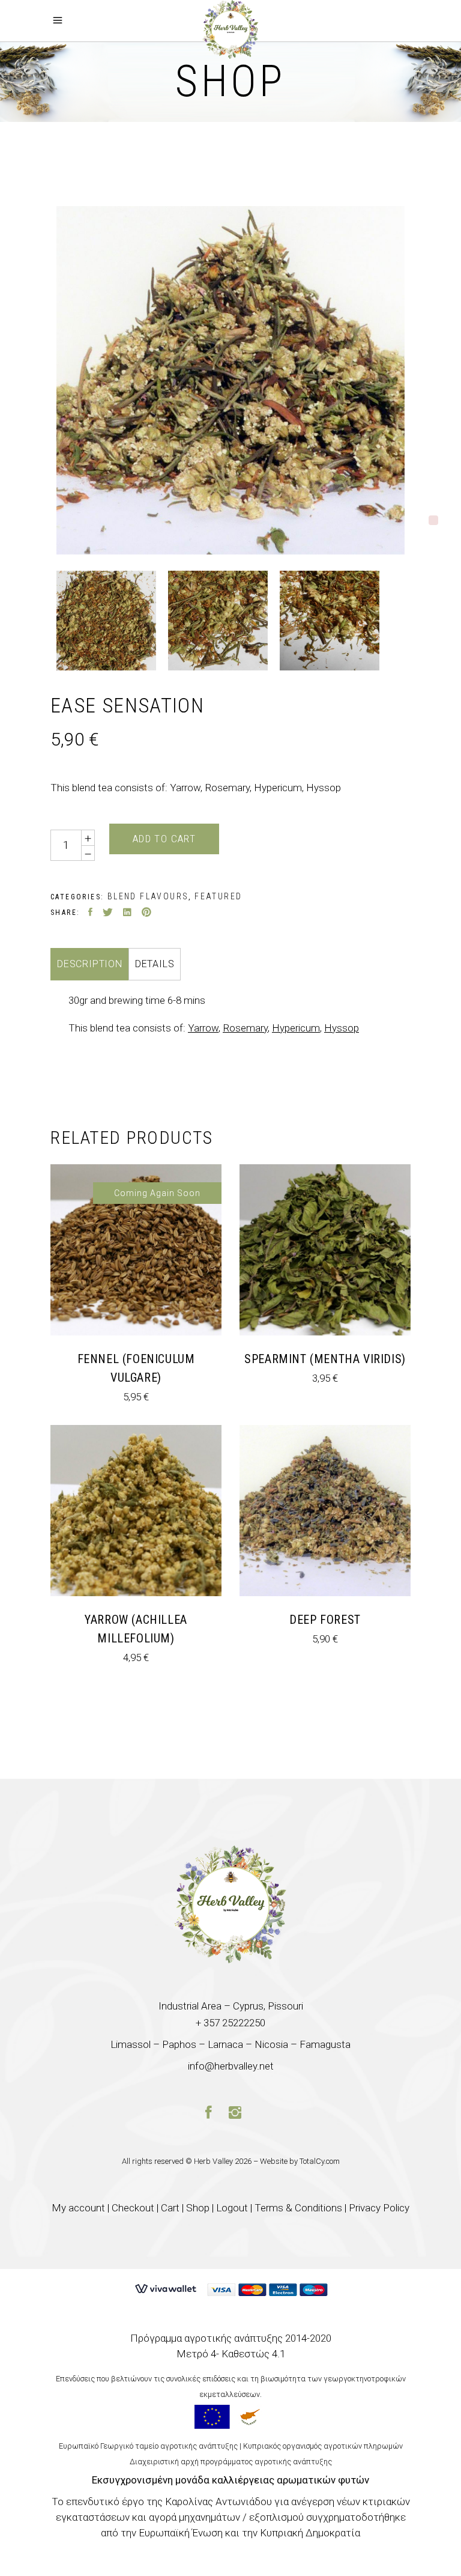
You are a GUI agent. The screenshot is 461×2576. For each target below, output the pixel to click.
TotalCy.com (320, 2161)
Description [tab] (90, 964)
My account (78, 2208)
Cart (170, 2208)
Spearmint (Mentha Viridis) (325, 1359)
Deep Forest (325, 1620)
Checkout (133, 2208)
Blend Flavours (148, 896)
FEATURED (218, 896)
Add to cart (164, 839)
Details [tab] (155, 964)
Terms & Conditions (298, 2208)
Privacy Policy (379, 2208)
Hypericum (296, 1028)
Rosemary (245, 1028)
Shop (198, 2208)
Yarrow (203, 1028)
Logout (232, 2208)
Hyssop (342, 1028)
